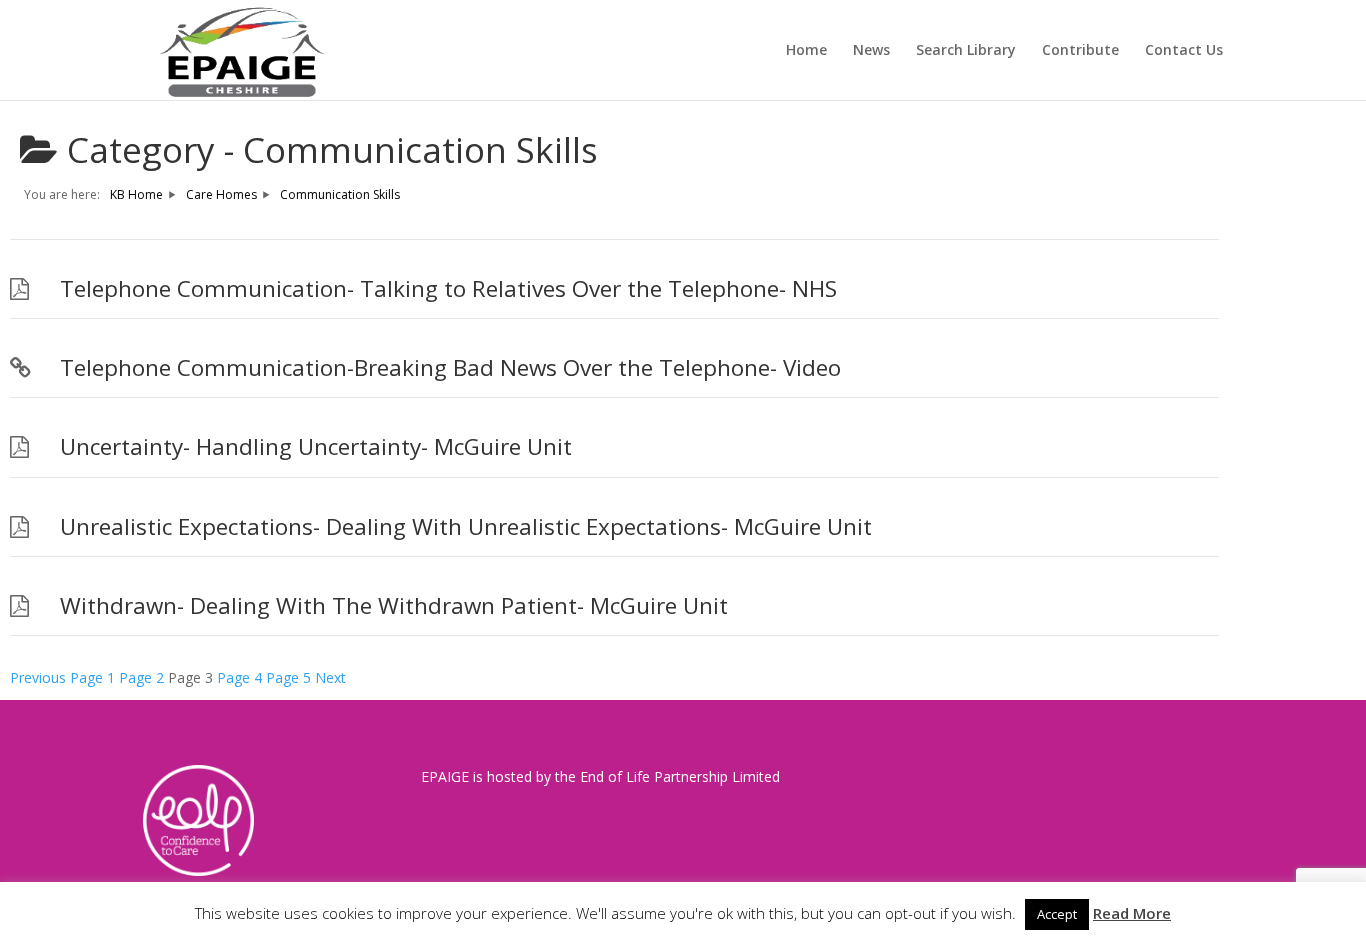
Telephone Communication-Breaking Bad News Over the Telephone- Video (450, 367)
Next (330, 677)
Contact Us (1184, 51)
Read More (1132, 913)
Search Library (966, 51)
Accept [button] (1057, 914)
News (871, 51)
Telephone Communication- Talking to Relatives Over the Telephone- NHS (448, 288)
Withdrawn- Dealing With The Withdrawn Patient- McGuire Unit (394, 605)
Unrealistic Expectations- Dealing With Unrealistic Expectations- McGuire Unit (466, 526)
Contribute (1080, 51)
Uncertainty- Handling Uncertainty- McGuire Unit (316, 446)
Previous (38, 677)
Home (806, 51)
